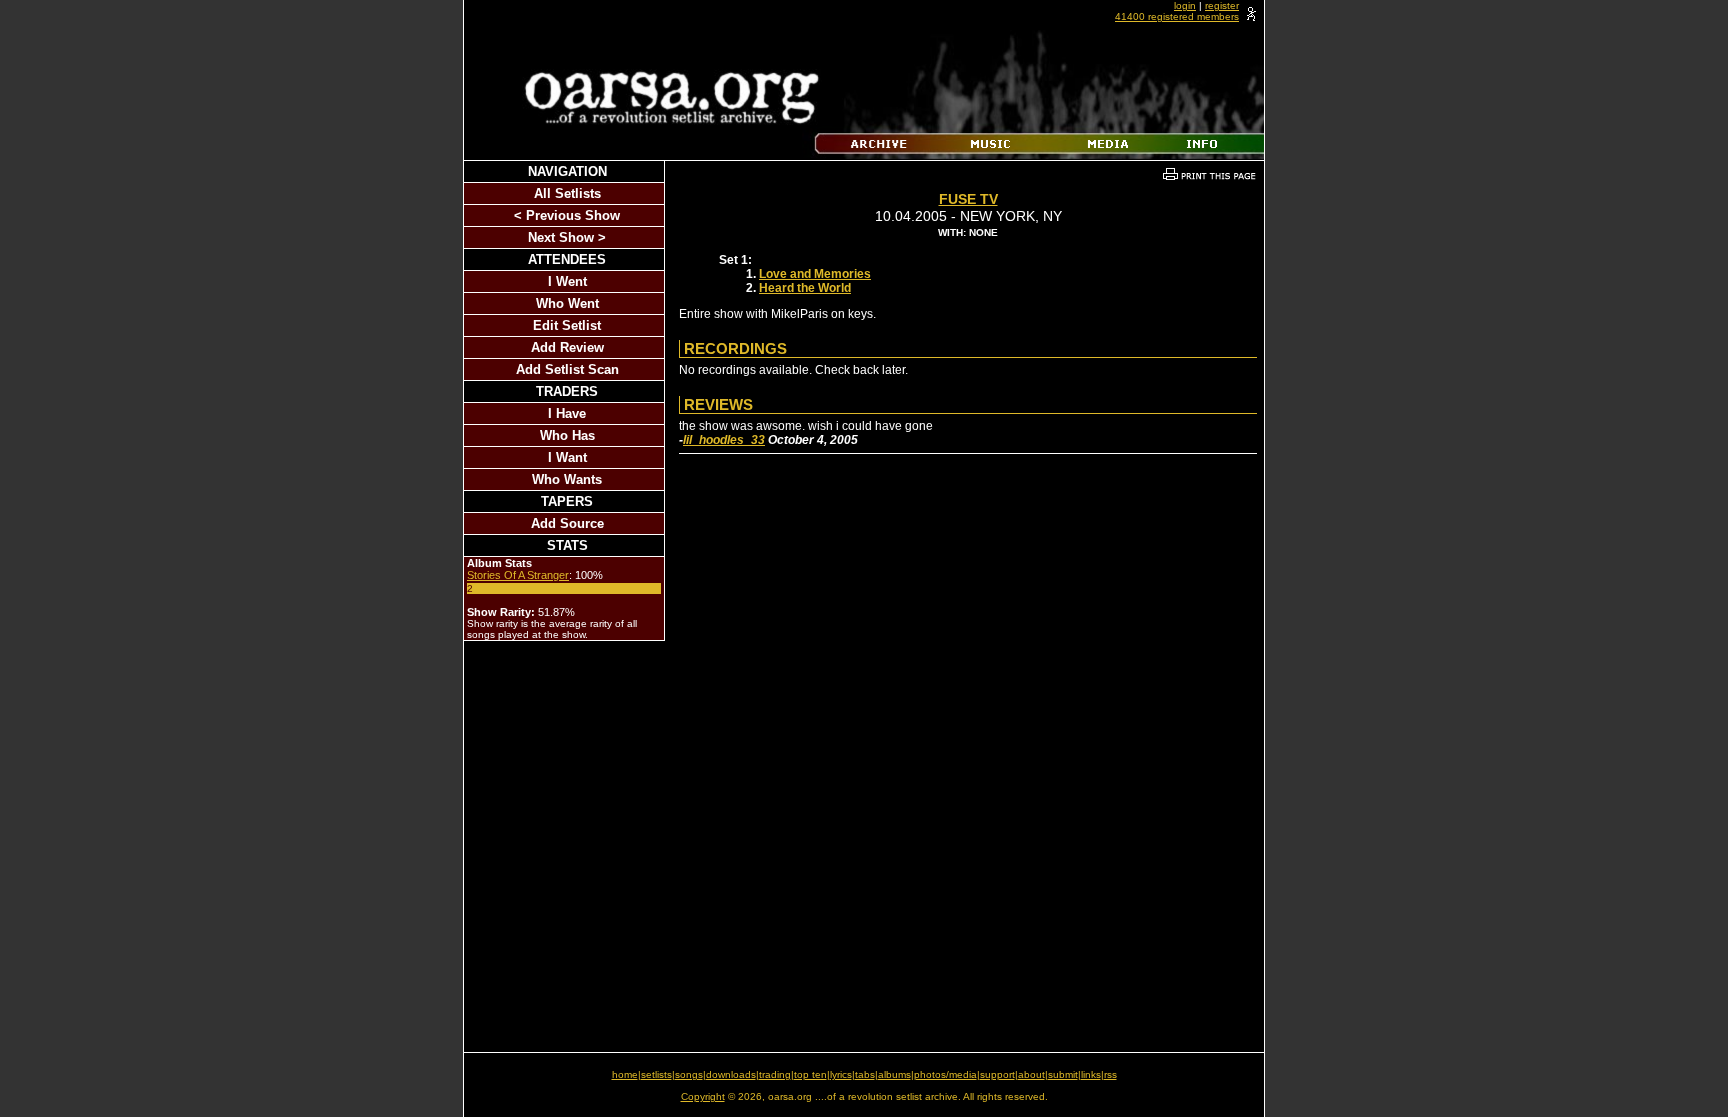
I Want (567, 457)
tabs (865, 1074)
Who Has (567, 435)
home (625, 1074)
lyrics (841, 1074)
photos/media (945, 1074)
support (997, 1074)
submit (1063, 1074)
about (1031, 1074)
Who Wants (567, 479)
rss (1110, 1074)
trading (775, 1074)
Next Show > (567, 237)
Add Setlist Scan (567, 369)
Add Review (567, 347)
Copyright (703, 1096)
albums (894, 1074)
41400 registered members (1177, 16)
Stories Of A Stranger (518, 575)
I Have (567, 413)
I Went (567, 281)
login (1185, 5)
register (1222, 5)
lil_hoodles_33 (724, 440)
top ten (810, 1074)
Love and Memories (815, 274)
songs (689, 1074)
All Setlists (567, 193)
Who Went (567, 303)
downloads (731, 1074)
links (1091, 1074)
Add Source (567, 523)
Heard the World (805, 288)
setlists (656, 1074)
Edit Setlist (567, 325)
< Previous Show (567, 215)
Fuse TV (968, 199)
